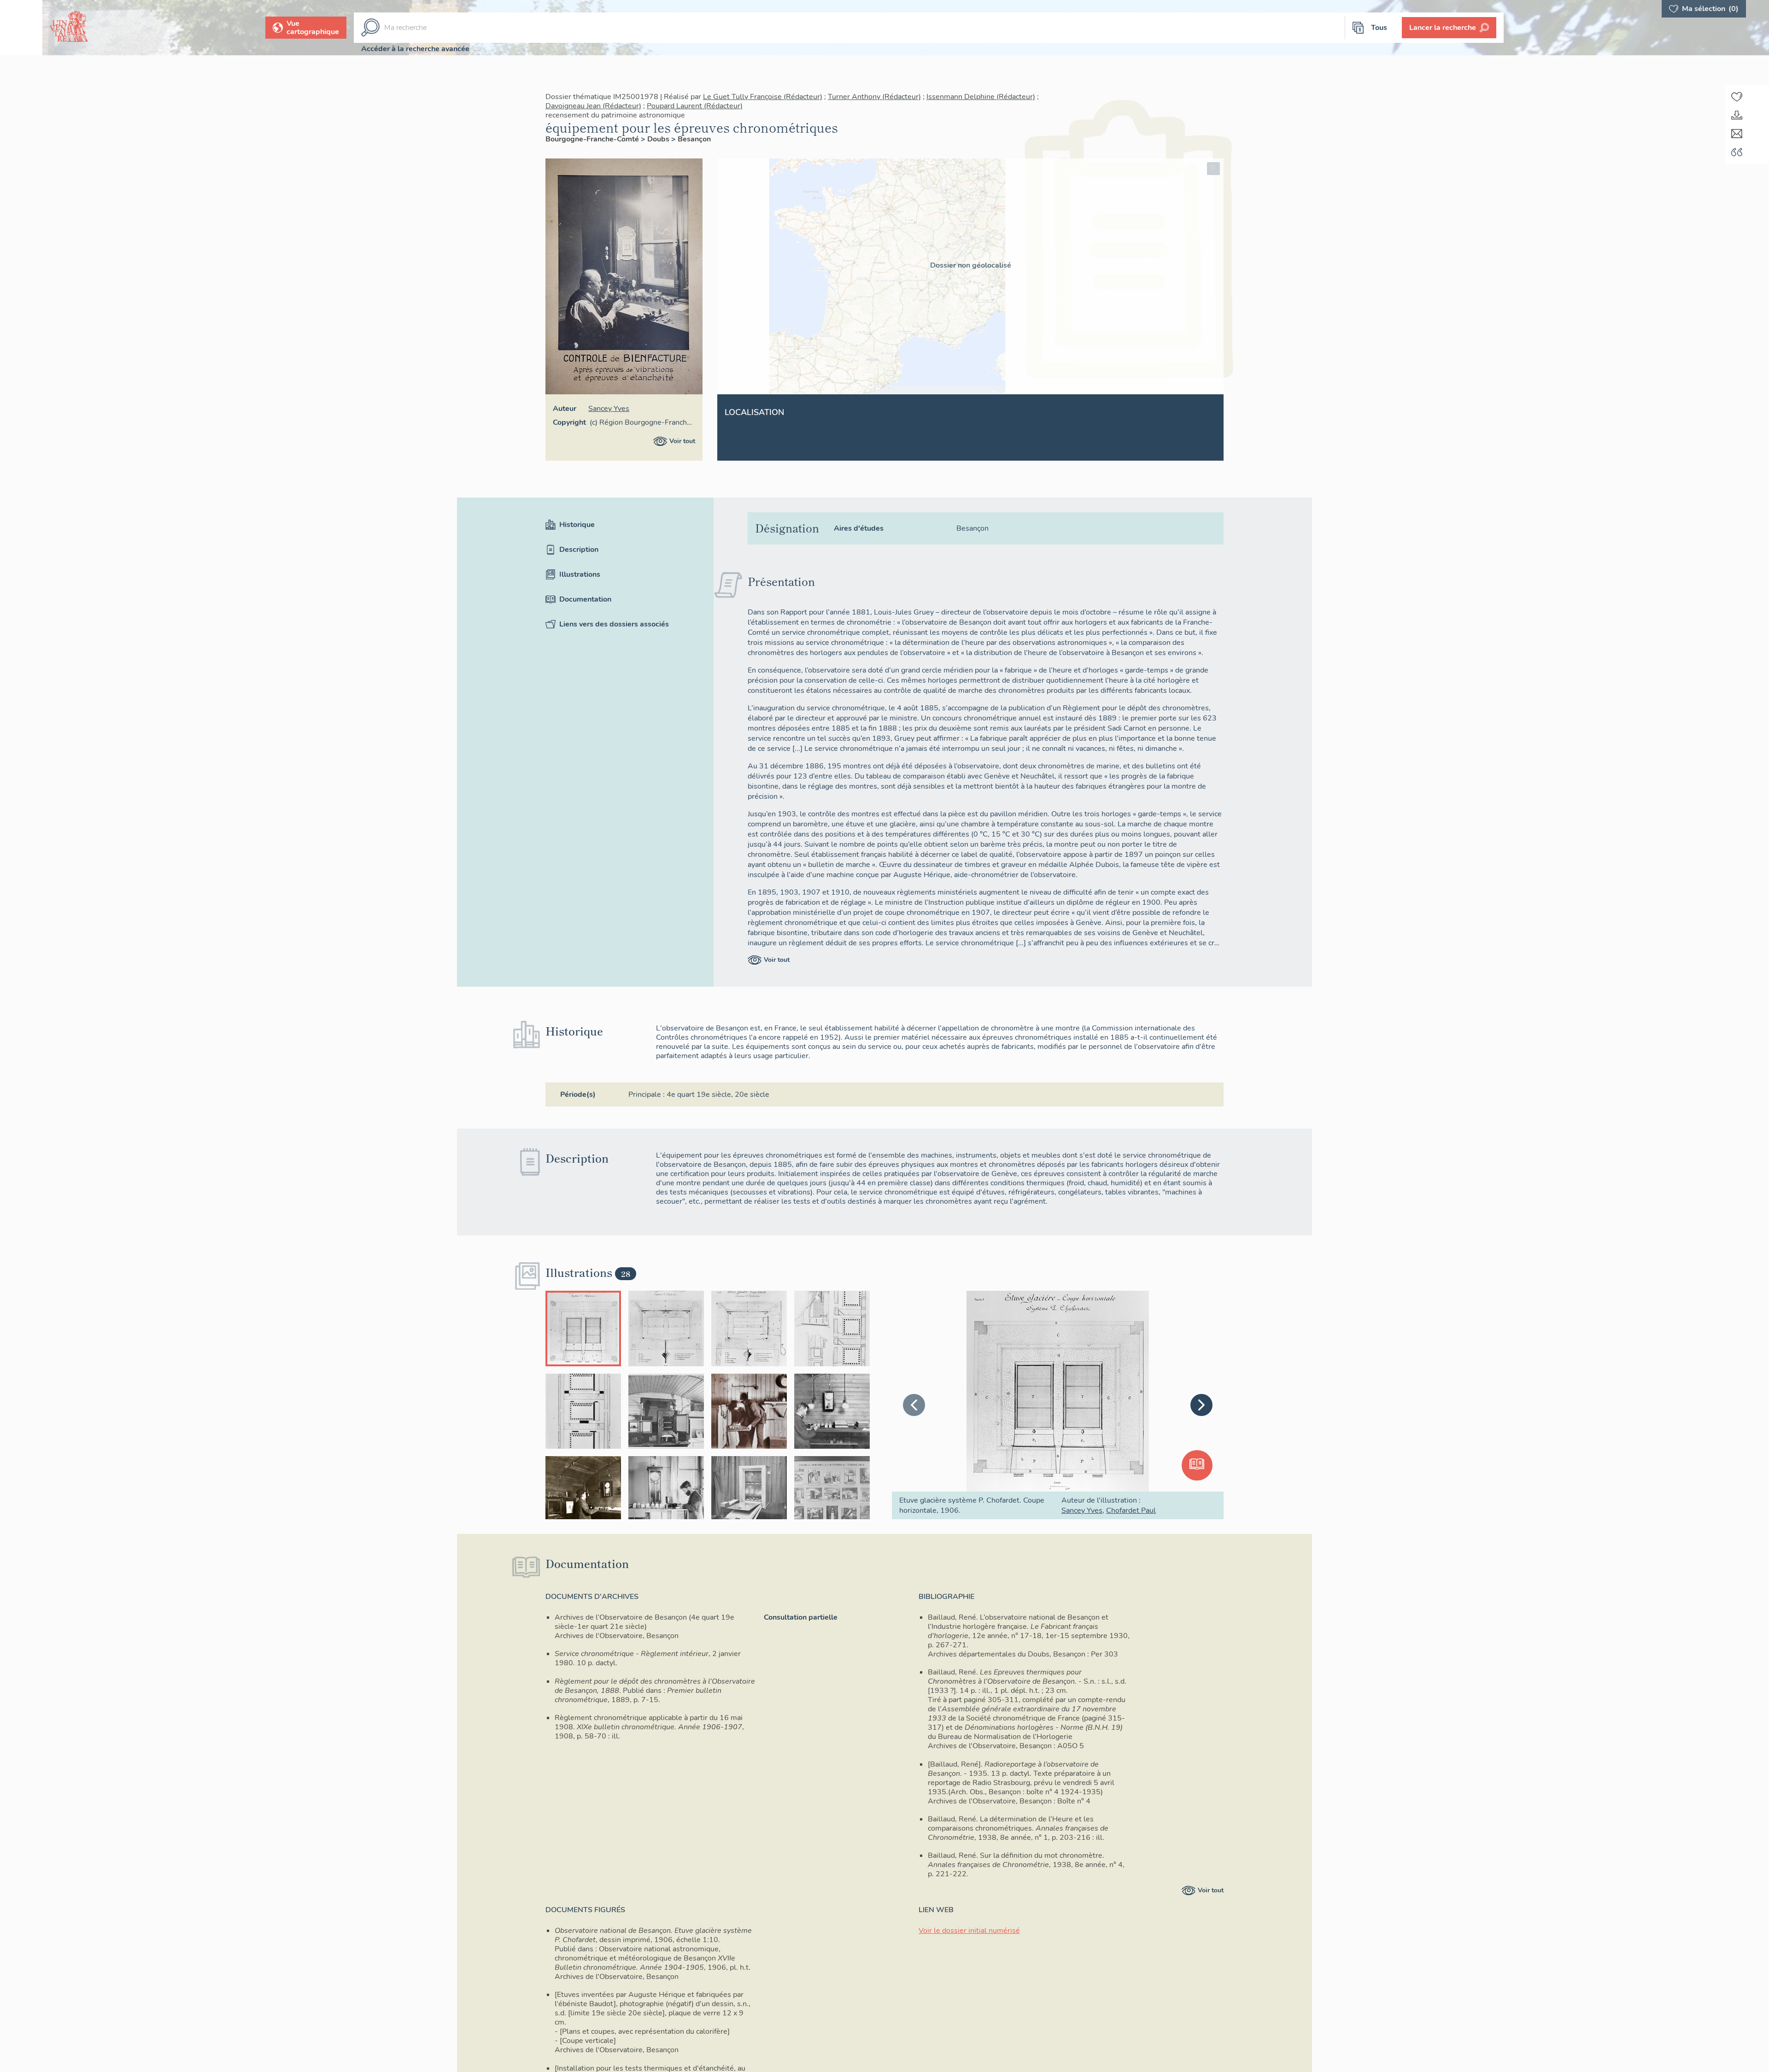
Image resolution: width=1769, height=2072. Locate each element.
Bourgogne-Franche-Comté (593, 139)
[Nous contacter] (1737, 134)
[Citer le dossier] (1737, 152)
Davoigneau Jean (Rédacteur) (593, 106)
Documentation (585, 599)
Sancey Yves (609, 409)
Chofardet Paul (1131, 1510)
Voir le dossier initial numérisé (969, 1931)
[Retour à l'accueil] (21, 28)
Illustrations (580, 574)
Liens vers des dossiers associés (614, 624)
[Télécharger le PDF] (1737, 115)
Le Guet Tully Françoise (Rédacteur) (763, 97)
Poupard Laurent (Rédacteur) (695, 106)
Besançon (694, 139)
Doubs (659, 139)
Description (579, 550)
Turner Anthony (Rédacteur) (874, 97)
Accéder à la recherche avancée (415, 49)
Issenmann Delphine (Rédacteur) (981, 97)
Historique (577, 525)
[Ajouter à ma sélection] (1737, 97)
